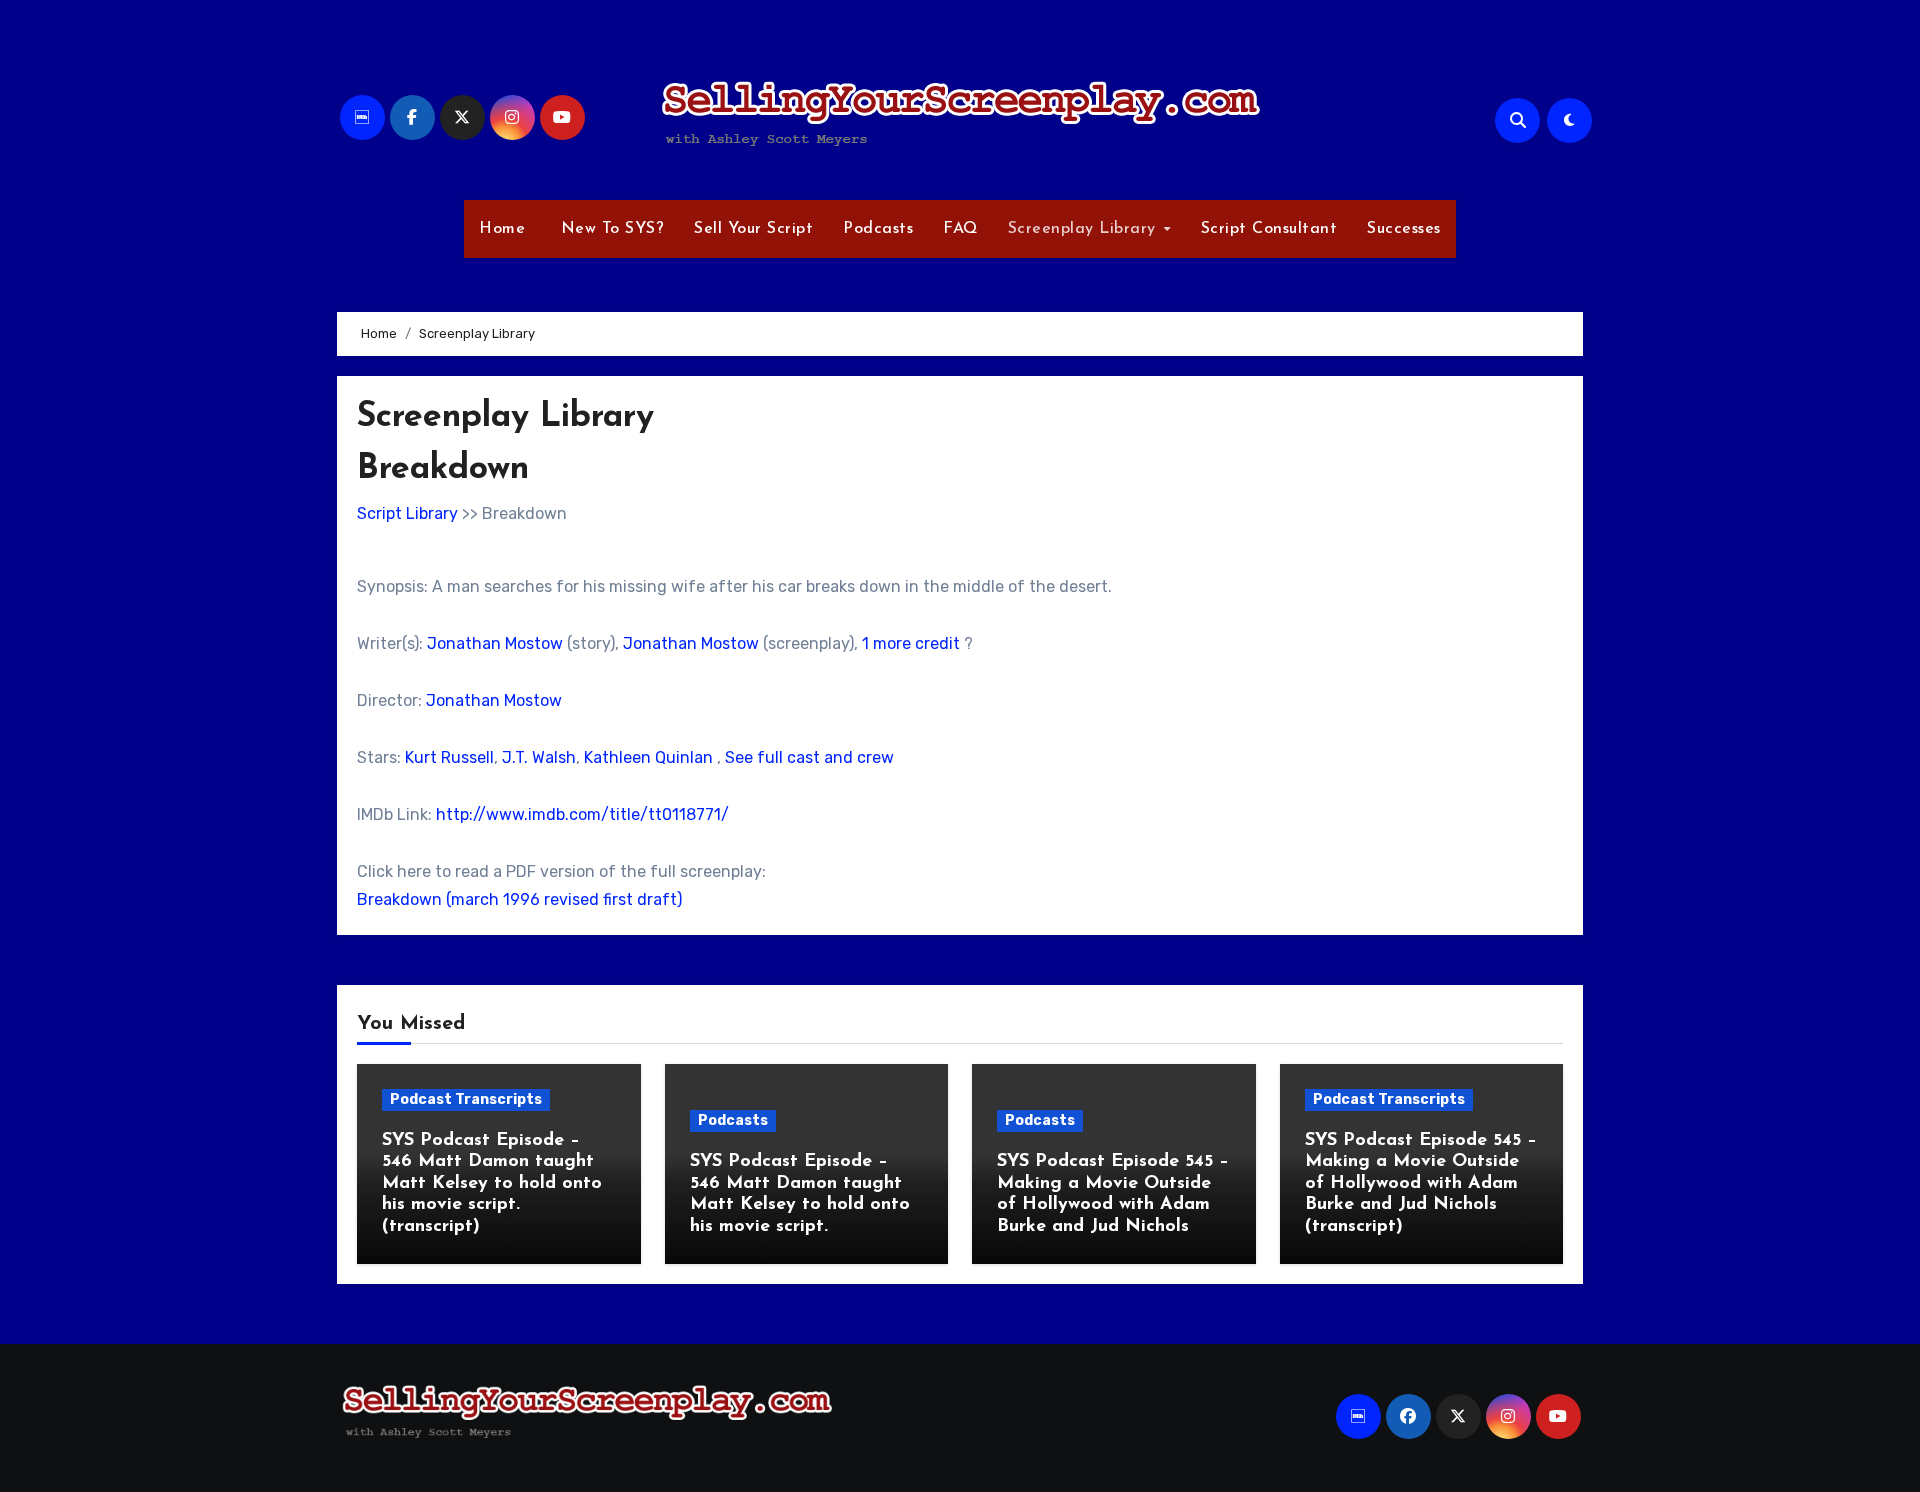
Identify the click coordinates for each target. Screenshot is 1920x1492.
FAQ (960, 229)
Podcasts (878, 229)
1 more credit (911, 643)
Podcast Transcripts (466, 1099)
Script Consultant (1269, 229)
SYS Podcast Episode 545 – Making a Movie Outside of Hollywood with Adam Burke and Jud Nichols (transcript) (1421, 1184)
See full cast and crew (809, 757)
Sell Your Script (753, 229)
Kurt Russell (449, 757)
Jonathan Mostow (495, 643)
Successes (1404, 229)
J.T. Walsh (539, 757)
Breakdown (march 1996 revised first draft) (519, 899)
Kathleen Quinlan (648, 757)
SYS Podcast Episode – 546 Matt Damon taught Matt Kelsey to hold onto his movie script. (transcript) (492, 1184)
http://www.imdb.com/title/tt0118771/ (582, 814)
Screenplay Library (1085, 229)
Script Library (407, 513)
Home (502, 229)
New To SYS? (609, 229)
